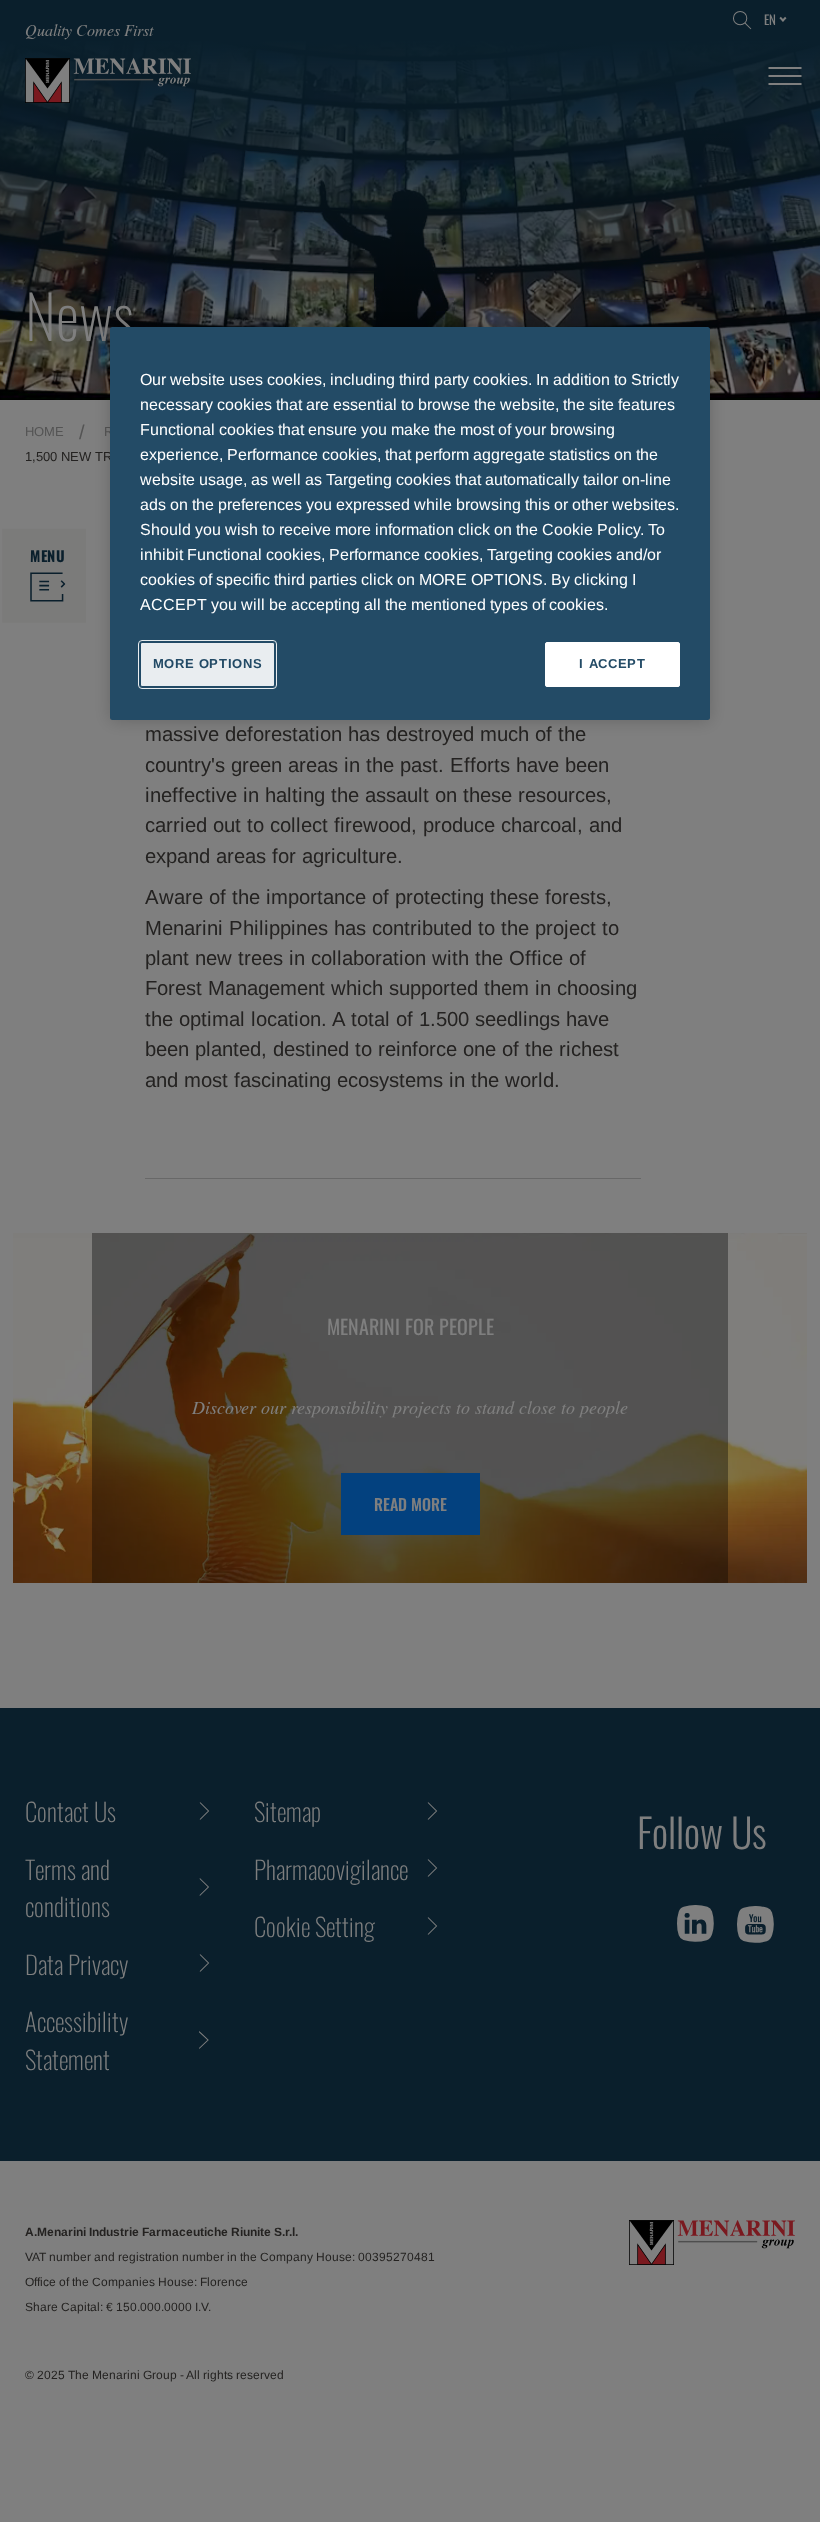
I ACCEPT (612, 663)
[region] (410, 523)
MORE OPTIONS (208, 663)
